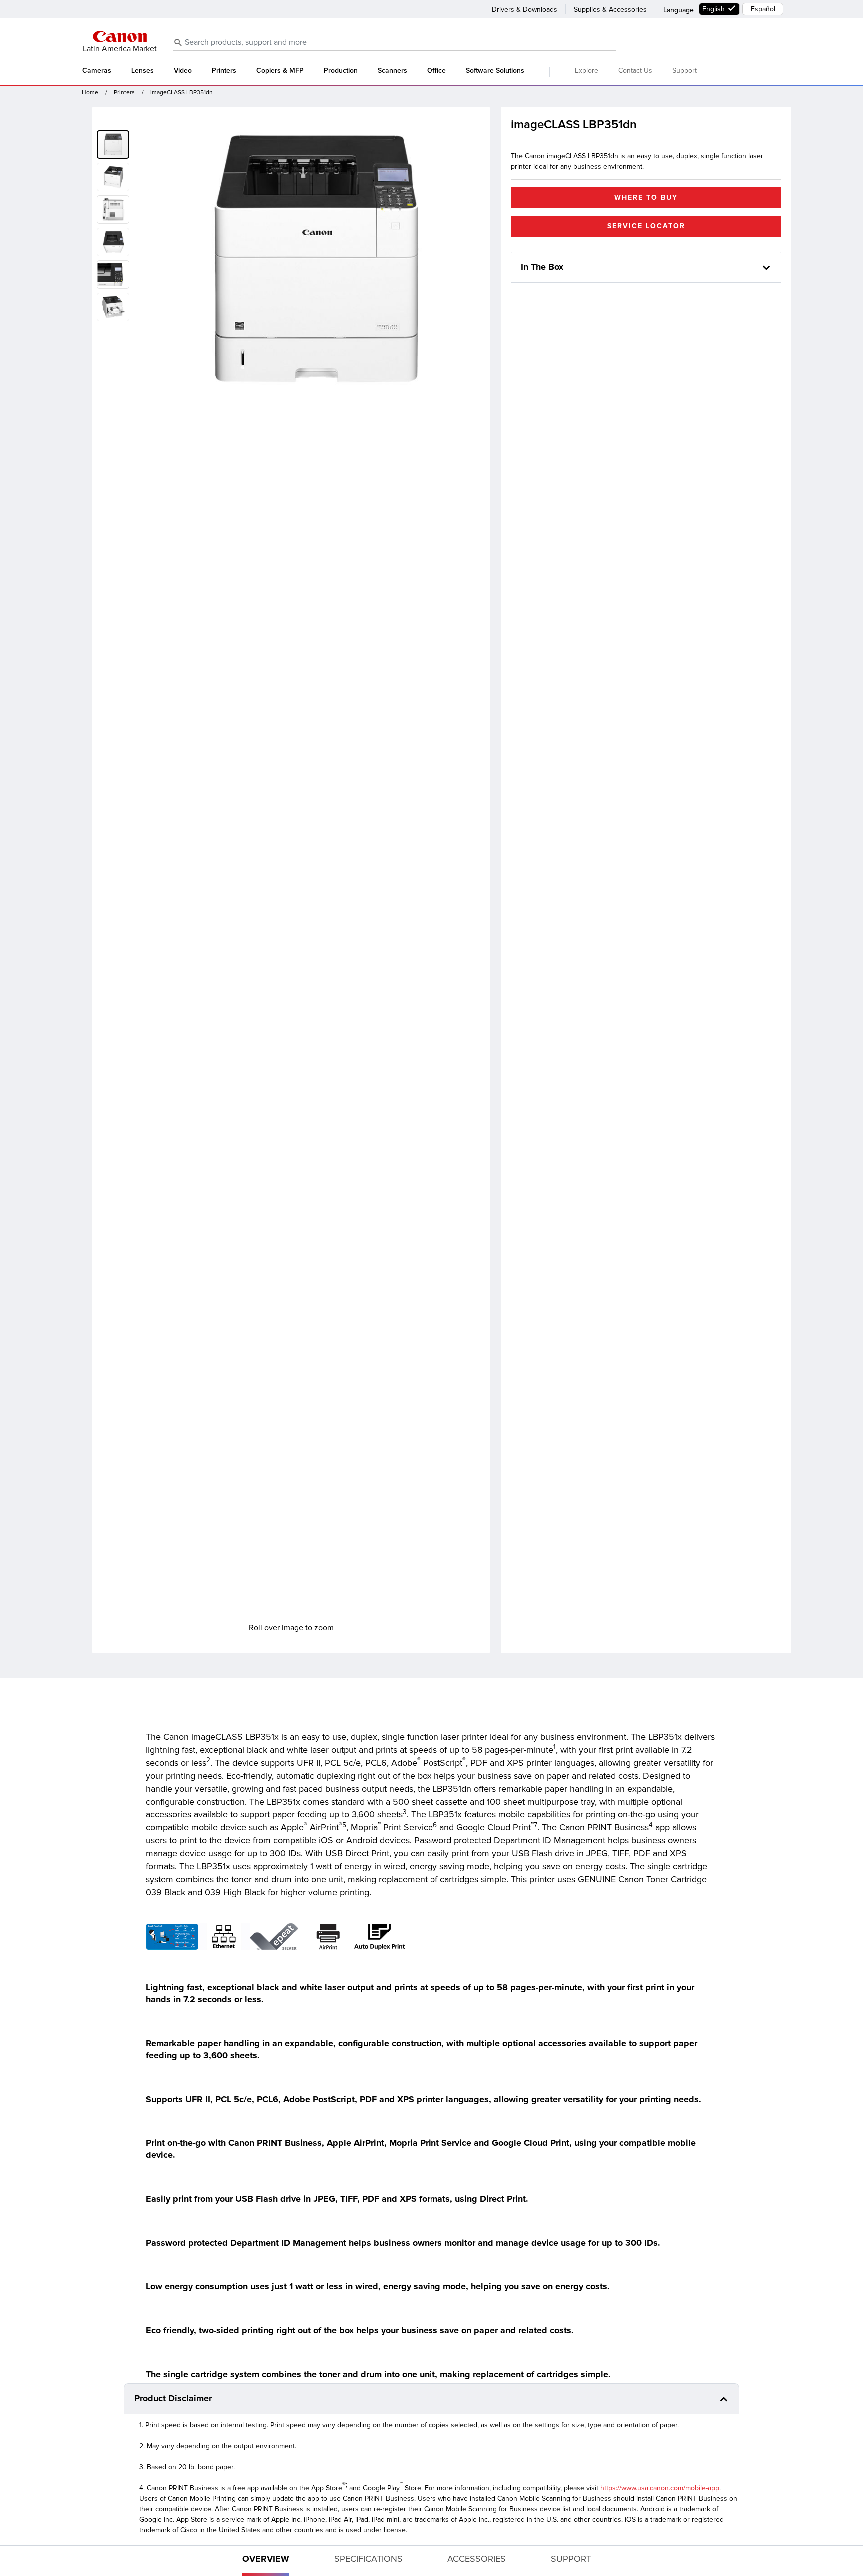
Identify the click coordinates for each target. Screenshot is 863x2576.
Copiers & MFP (280, 71)
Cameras (97, 71)
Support (684, 71)
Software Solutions (495, 71)
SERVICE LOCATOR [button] (646, 226)
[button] (115, 175)
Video (183, 71)
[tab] (266, 2561)
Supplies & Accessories (610, 10)
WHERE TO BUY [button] (646, 197)
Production (341, 71)
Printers (224, 71)
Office (436, 71)
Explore (587, 71)
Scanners (392, 71)
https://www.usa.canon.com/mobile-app (660, 2488)
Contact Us (635, 71)
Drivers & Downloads (525, 10)
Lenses (143, 71)
